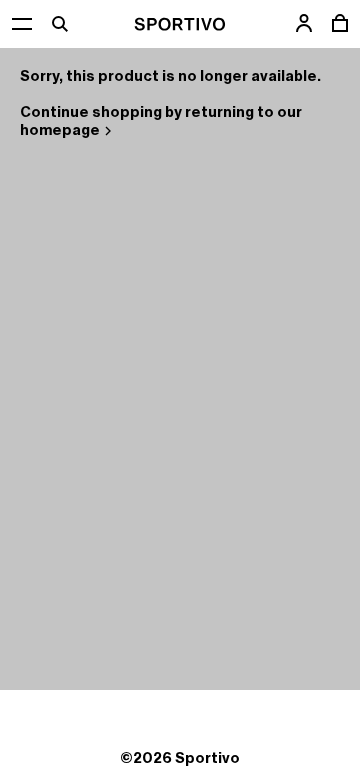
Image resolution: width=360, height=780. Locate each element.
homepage (60, 130)
